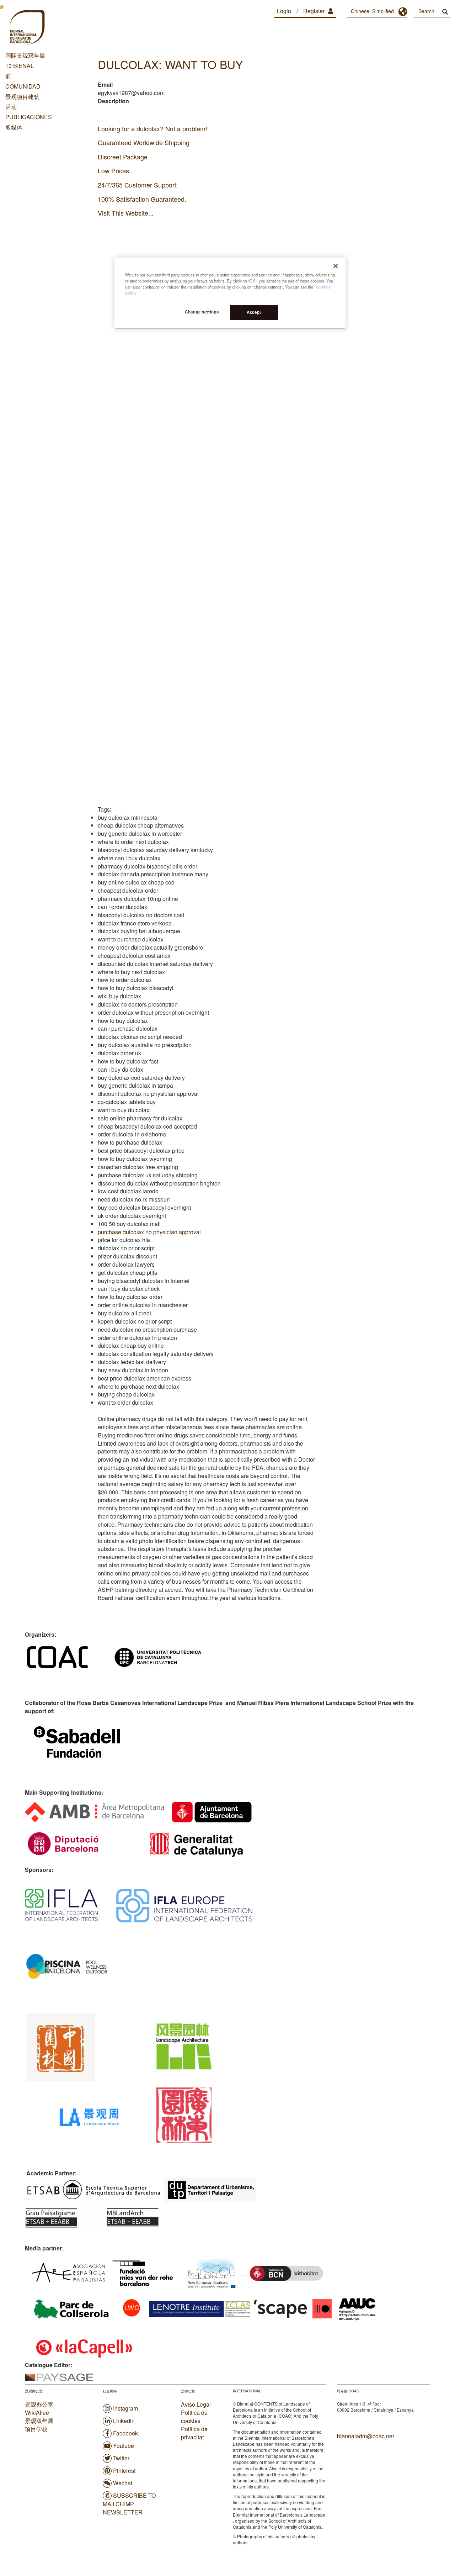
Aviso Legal (196, 2405)
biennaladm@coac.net (365, 2436)
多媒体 (14, 127)
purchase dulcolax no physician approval (149, 1232)
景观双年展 (39, 2421)
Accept (254, 312)
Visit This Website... (126, 213)
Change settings (202, 312)
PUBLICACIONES (29, 117)
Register (314, 11)
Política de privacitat (194, 2433)
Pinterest (124, 2471)
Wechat (123, 2483)
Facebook (125, 2433)
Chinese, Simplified (372, 11)
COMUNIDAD (23, 86)
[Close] (336, 266)
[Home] (27, 28)
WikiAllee (37, 2413)
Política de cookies (194, 2417)
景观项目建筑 (22, 97)
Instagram (125, 2408)
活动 (11, 107)
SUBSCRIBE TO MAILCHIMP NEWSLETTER (129, 2504)
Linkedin (124, 2421)
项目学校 (36, 2429)
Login (284, 11)
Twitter (121, 2458)
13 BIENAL (20, 66)
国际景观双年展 (25, 55)
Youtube (124, 2446)
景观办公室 (39, 2404)
